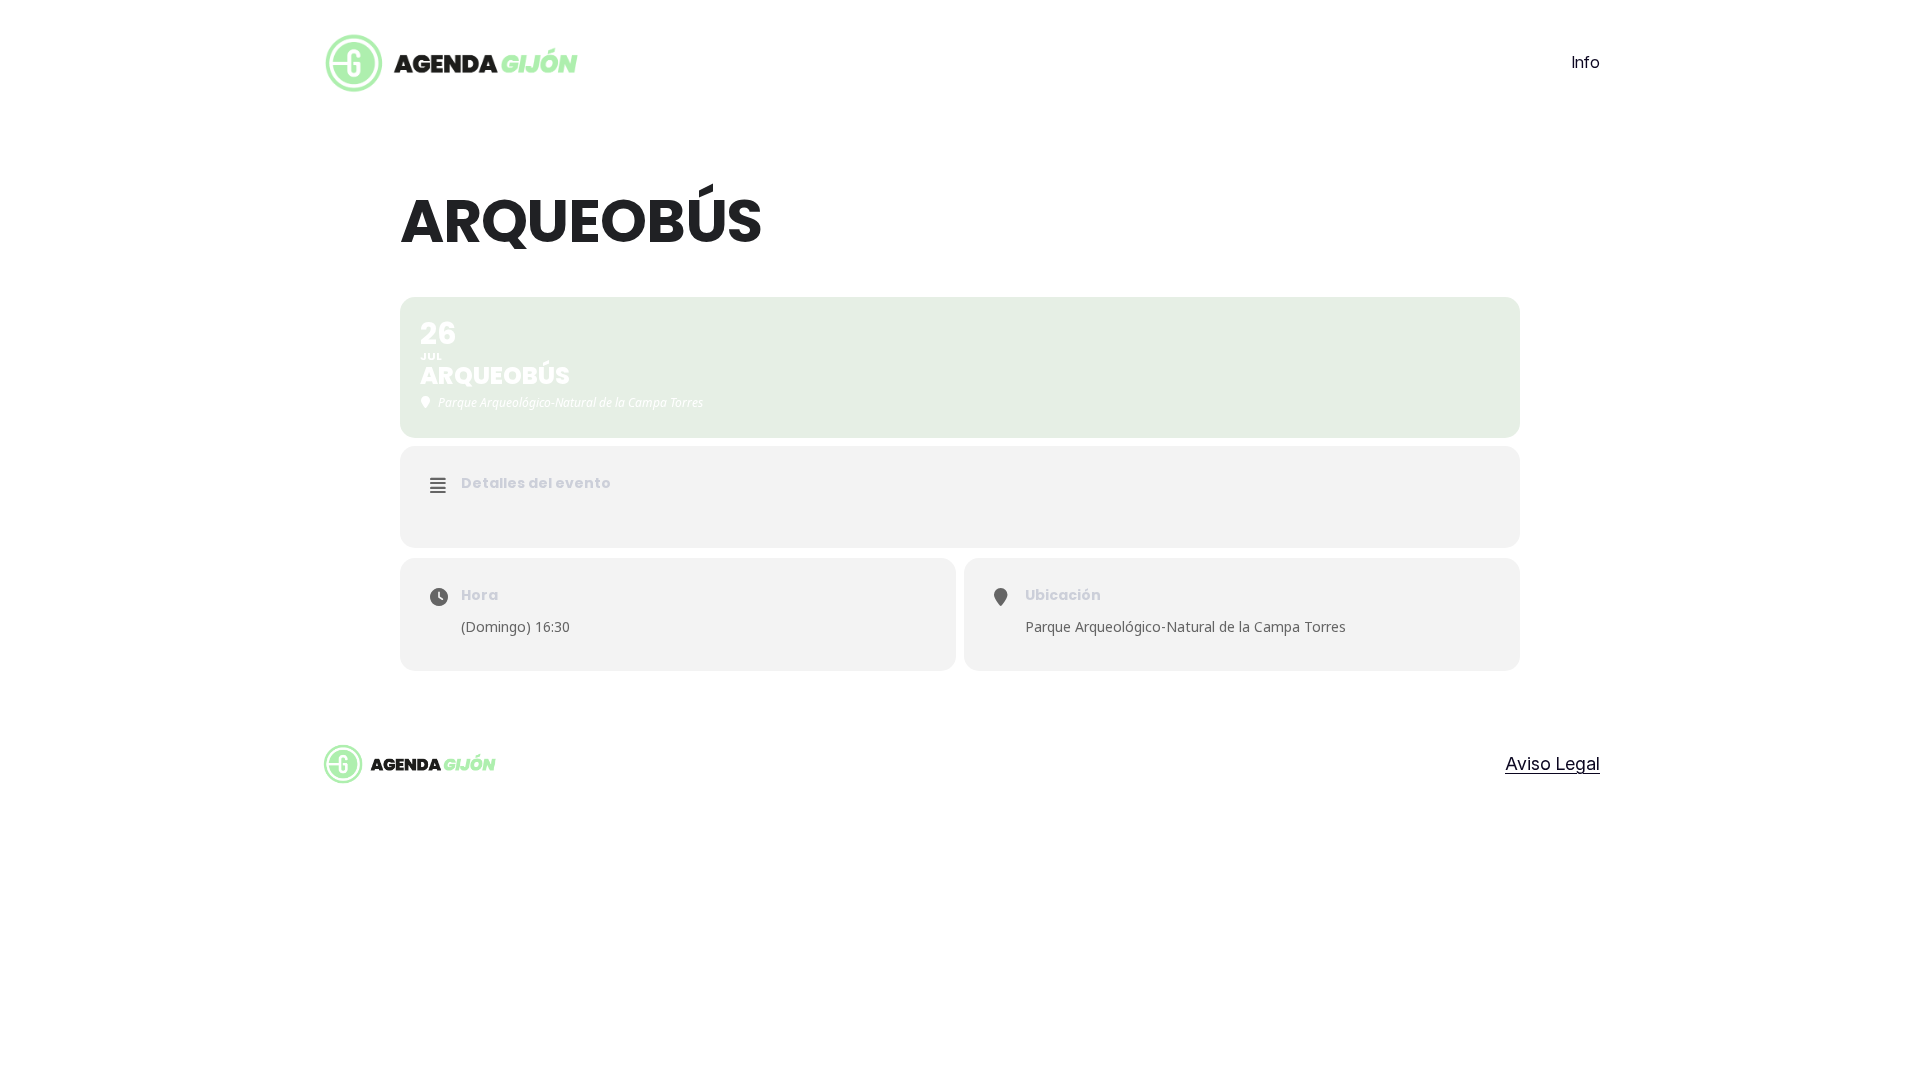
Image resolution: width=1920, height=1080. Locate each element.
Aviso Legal (1552, 763)
